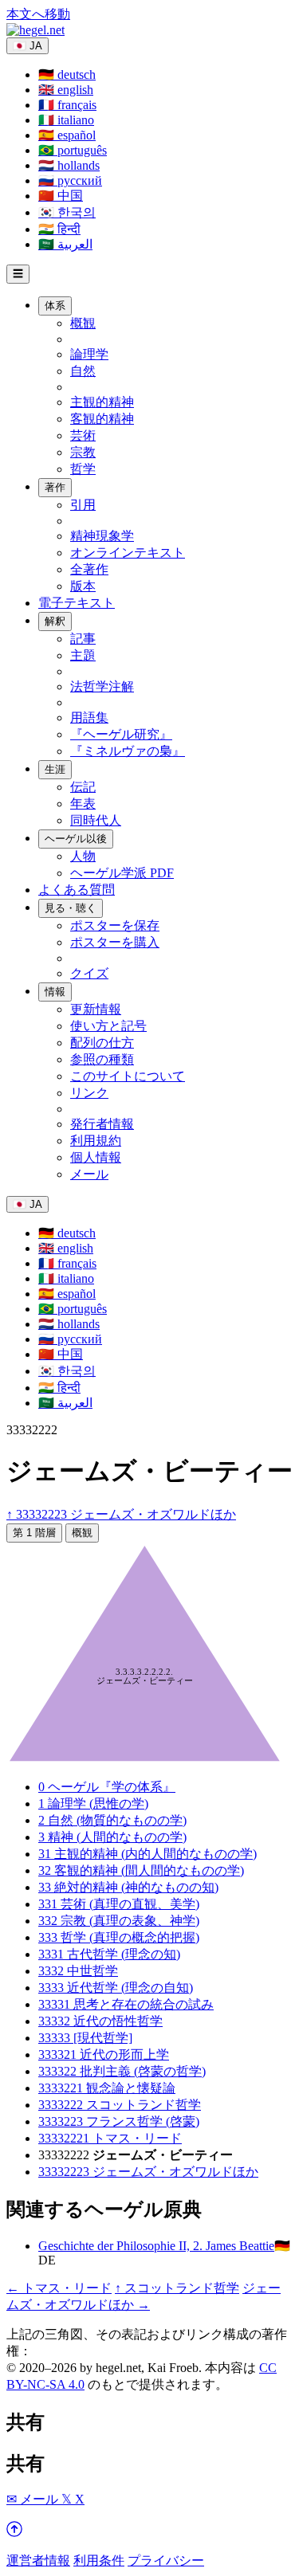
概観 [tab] (82, 1533)
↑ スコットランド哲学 (177, 2288)
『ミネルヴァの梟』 (128, 751)
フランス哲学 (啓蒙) (119, 2121)
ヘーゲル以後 (76, 839)
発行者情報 (102, 1124)
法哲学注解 (102, 686)
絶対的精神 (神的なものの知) (128, 1887)
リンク (89, 1093)
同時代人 (96, 820)
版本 (83, 586)
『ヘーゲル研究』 (121, 734)
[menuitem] (67, 74)
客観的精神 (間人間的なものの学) (141, 1870)
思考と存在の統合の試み (126, 2004)
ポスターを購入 (115, 942)
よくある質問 (77, 890)
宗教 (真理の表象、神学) (119, 1921)
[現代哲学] (85, 2038)
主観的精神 (102, 402)
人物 (83, 856)
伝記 (83, 787)
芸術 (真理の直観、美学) (119, 1904)
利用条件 (99, 2560)
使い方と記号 (108, 1026)
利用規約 (96, 1141)
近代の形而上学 (104, 2055)
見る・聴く (71, 908)
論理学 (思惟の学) (93, 1804)
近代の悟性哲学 (100, 2021)
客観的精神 (102, 419)
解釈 (55, 621)
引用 (83, 505)
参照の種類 (102, 1059)
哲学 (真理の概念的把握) (119, 1937)
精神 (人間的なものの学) (112, 1837)
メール (89, 1174)
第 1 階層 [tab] (34, 1533)
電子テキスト (77, 603)
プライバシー (166, 2560)
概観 (83, 323)
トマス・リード (110, 2138)
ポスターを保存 (115, 925)
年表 (83, 804)
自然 (83, 371)
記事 (83, 639)
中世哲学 (78, 1971)
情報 (55, 992)
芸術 (83, 435)
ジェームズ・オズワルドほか (148, 2172)
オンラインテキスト (128, 553)
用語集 (89, 718)
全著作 (89, 569)
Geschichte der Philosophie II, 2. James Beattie (156, 2246)
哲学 (83, 469)
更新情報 (96, 1009)
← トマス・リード (59, 2288)
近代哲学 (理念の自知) (116, 1988)
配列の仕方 (102, 1043)
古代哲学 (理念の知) (109, 1954)
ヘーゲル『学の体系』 (107, 1787)
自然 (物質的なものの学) (112, 1820)
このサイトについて (128, 1076)
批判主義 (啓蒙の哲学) (122, 2071)
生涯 (55, 769)
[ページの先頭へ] (14, 2533)
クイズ (89, 973)
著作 (55, 487)
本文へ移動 (38, 14)
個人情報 (96, 1157)
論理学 (89, 354)
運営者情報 (38, 2560)
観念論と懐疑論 (107, 2088)
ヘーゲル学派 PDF (122, 873)
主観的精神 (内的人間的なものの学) (148, 1854)
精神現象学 (102, 536)
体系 (55, 306)
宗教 (83, 452)
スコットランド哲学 (120, 2105)
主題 (83, 655)
